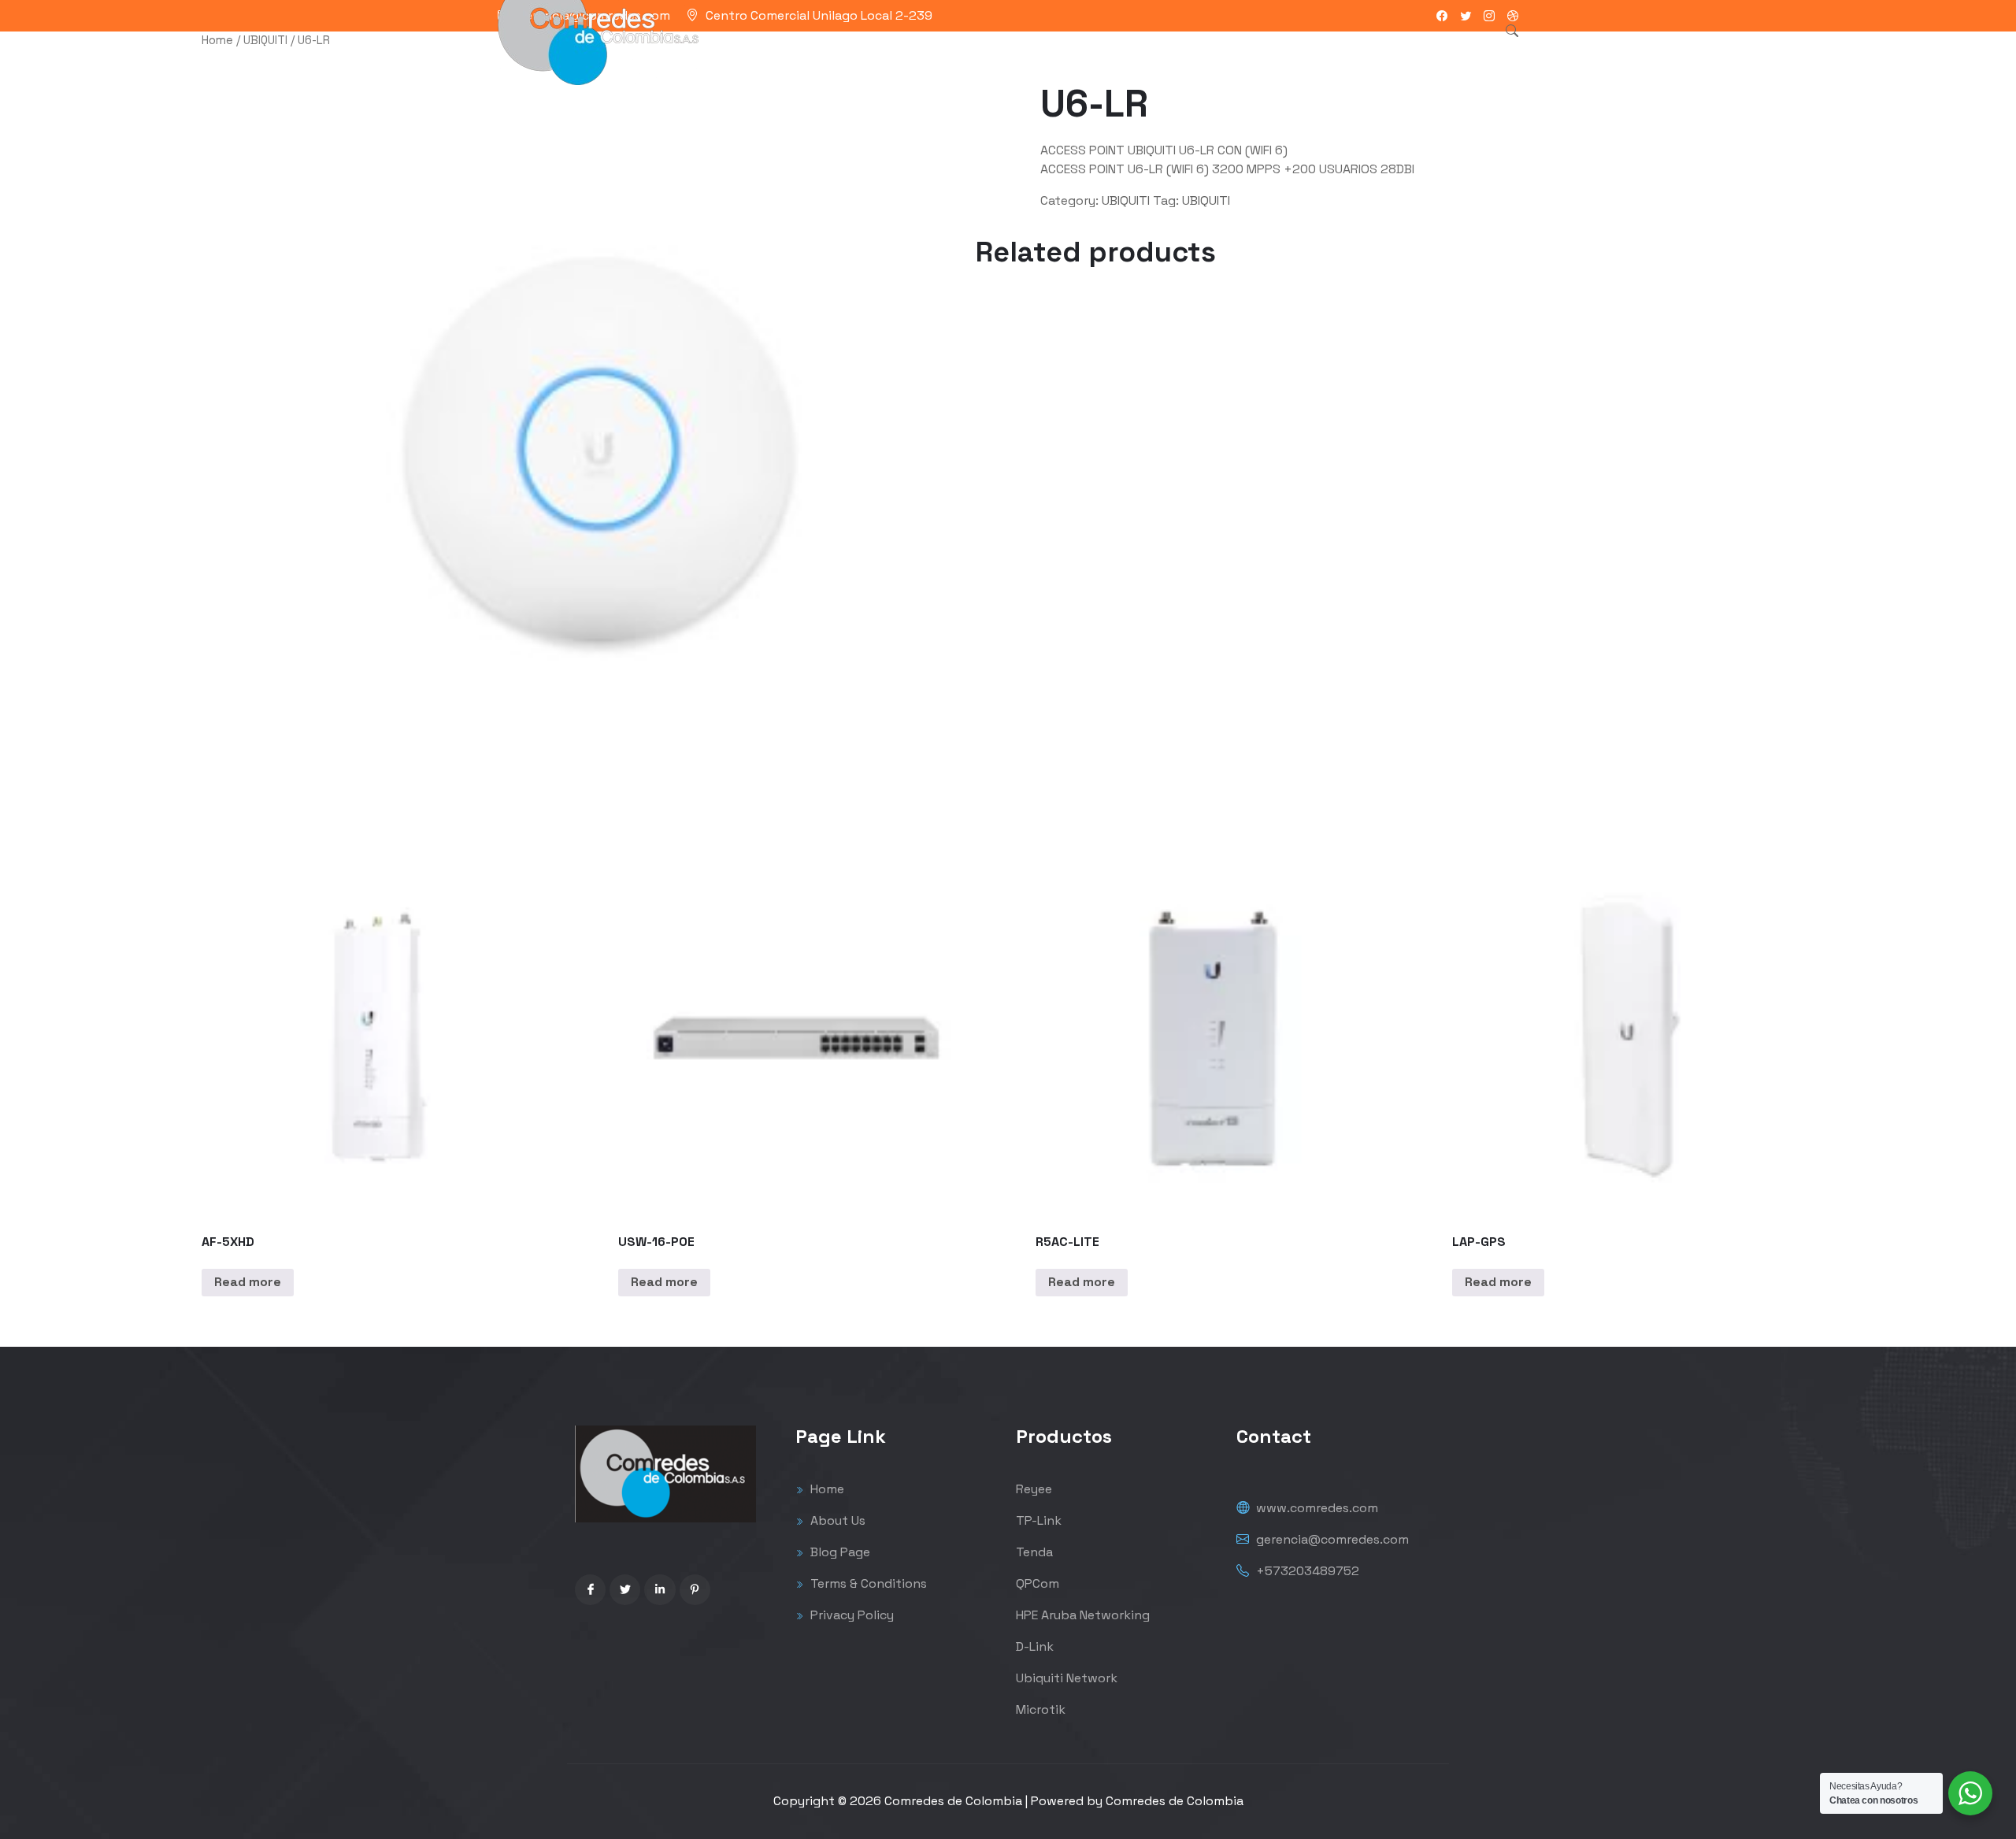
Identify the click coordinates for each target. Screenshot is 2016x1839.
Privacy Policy (850, 1615)
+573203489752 (1306, 1571)
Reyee (1034, 1489)
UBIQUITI (265, 40)
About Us (836, 1520)
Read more (248, 1282)
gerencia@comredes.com (1331, 1539)
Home (217, 40)
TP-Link (1039, 1520)
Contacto (1194, 51)
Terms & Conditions (867, 1583)
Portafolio (996, 51)
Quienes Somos (1095, 51)
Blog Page (839, 1552)
